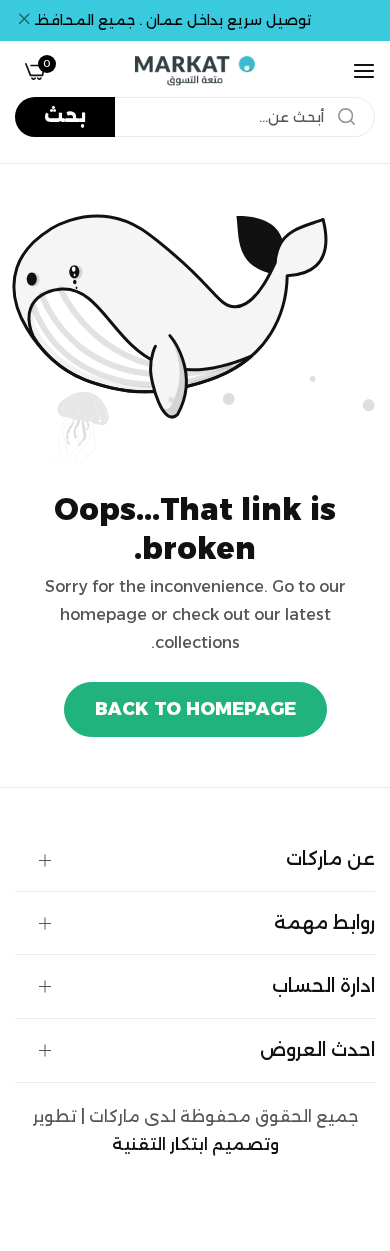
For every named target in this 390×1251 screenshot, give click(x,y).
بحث (65, 116)
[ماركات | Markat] (195, 71)
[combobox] (195, 117)
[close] (24, 21)
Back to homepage (195, 709)
